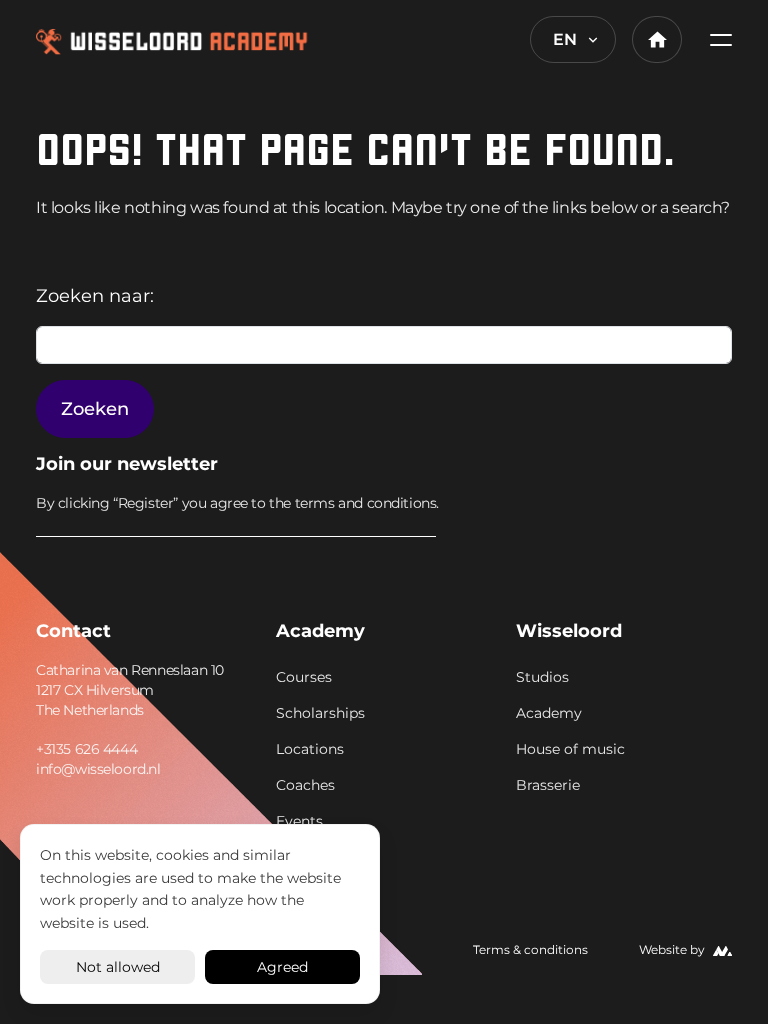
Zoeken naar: (95, 296)
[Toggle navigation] (715, 39)
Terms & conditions (530, 949)
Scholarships (320, 713)
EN (565, 39)
